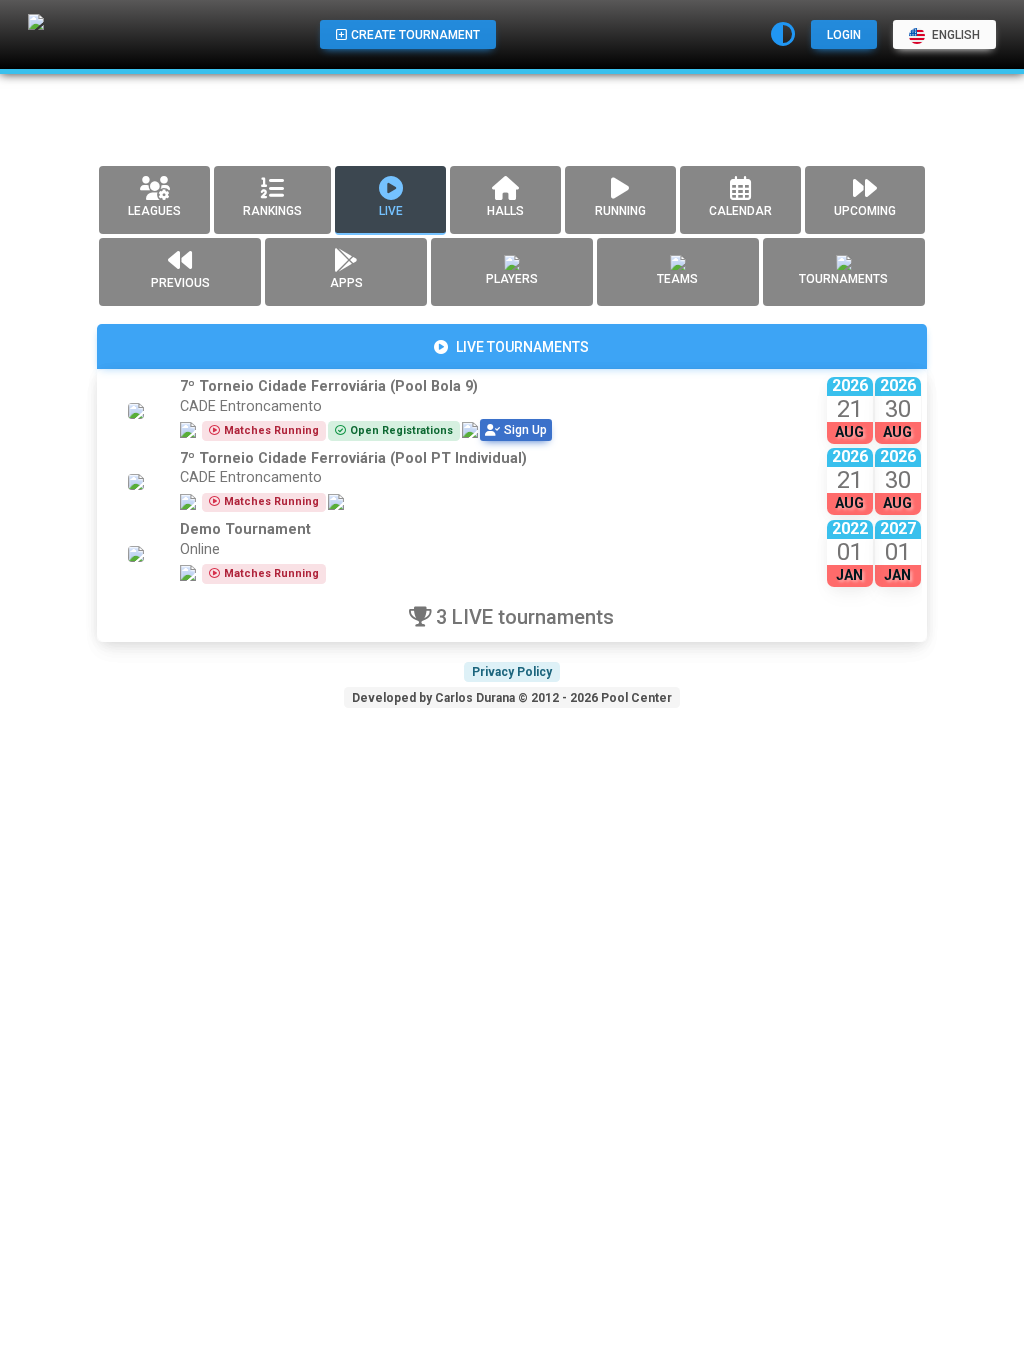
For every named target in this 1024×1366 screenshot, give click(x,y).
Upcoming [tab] (865, 211)
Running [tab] (620, 211)
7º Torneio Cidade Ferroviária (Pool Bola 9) (329, 386)
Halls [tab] (505, 211)
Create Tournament (415, 35)
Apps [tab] (346, 283)
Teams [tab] (677, 279)
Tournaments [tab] (843, 279)
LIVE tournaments (522, 347)
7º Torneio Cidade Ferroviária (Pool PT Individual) (353, 458)
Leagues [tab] (154, 211)
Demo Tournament (245, 529)
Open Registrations (401, 430)
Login (844, 35)
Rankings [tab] (272, 211)
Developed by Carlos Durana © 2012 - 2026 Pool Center (512, 698)
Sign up (525, 430)
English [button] (954, 35)
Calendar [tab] (740, 211)
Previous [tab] (180, 283)
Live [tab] (391, 211)
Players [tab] (512, 279)
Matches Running (271, 430)
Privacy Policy (512, 672)
